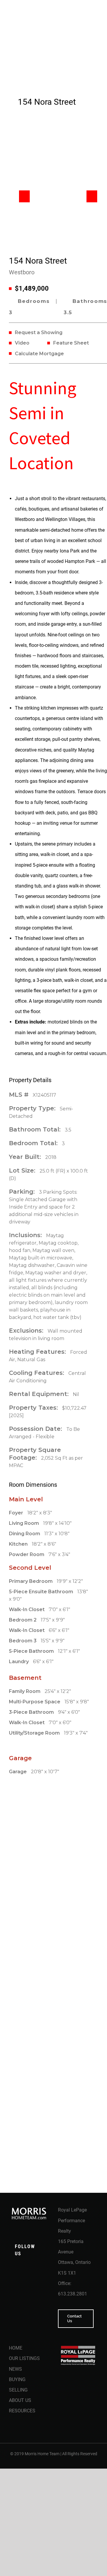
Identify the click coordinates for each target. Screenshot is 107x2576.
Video (22, 343)
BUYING (17, 2379)
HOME (16, 2348)
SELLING (18, 2390)
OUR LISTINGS (24, 2358)
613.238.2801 (73, 2294)
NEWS (15, 2369)
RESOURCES (22, 2411)
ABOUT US (20, 2400)
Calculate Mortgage (39, 354)
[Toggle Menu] (94, 37)
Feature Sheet (71, 343)
